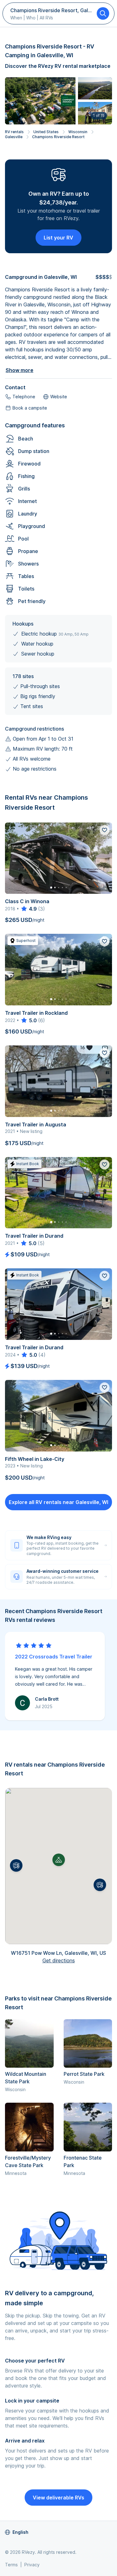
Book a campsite (30, 408)
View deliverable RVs (58, 2498)
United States (46, 132)
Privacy (32, 2565)
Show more (19, 370)
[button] (16, 1865)
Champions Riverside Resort (58, 137)
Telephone (24, 397)
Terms (11, 2565)
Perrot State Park (84, 2074)
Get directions (59, 1960)
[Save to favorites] (105, 830)
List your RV (58, 238)
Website (59, 397)
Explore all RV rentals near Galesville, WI (58, 1502)
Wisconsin (78, 132)
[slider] (29, 909)
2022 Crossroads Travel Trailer (54, 1657)
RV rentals (14, 132)
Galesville (14, 137)
